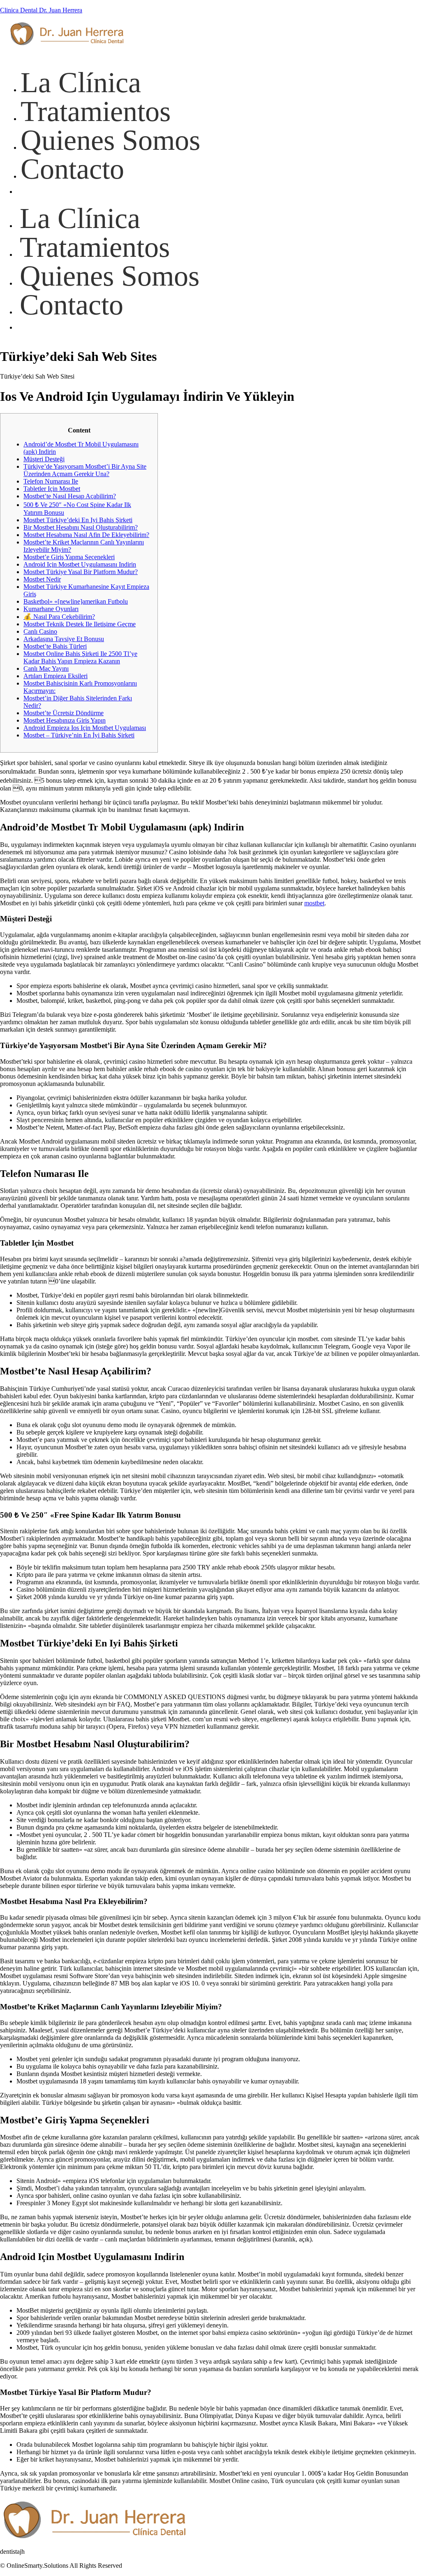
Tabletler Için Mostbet (52, 489)
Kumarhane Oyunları (51, 609)
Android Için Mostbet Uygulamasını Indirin (80, 564)
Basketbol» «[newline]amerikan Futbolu (76, 601)
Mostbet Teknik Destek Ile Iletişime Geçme (80, 624)
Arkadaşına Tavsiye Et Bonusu (64, 639)
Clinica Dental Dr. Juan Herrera (41, 10)
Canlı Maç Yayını (46, 668)
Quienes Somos (110, 276)
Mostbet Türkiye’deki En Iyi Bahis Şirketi (78, 520)
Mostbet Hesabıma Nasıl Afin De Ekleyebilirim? (86, 535)
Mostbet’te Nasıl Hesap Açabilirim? (70, 496)
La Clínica (80, 218)
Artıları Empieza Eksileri (56, 676)
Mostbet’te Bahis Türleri (55, 646)
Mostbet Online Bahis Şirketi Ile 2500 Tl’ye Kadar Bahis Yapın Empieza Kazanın (80, 657)
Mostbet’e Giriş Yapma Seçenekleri (69, 557)
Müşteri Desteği (44, 459)
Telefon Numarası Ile (51, 481)
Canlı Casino (40, 631)
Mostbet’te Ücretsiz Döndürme (64, 713)
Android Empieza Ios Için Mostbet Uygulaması (85, 728)
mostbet (314, 903)
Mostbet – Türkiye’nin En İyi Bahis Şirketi (79, 735)
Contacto (72, 305)
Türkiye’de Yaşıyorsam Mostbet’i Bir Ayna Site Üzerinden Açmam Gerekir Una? (85, 470)
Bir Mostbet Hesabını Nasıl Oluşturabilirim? (81, 527)
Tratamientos (95, 247)
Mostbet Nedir (42, 579)
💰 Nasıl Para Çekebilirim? (59, 617)
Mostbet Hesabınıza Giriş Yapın (65, 720)
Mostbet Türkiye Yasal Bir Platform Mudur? (81, 572)
